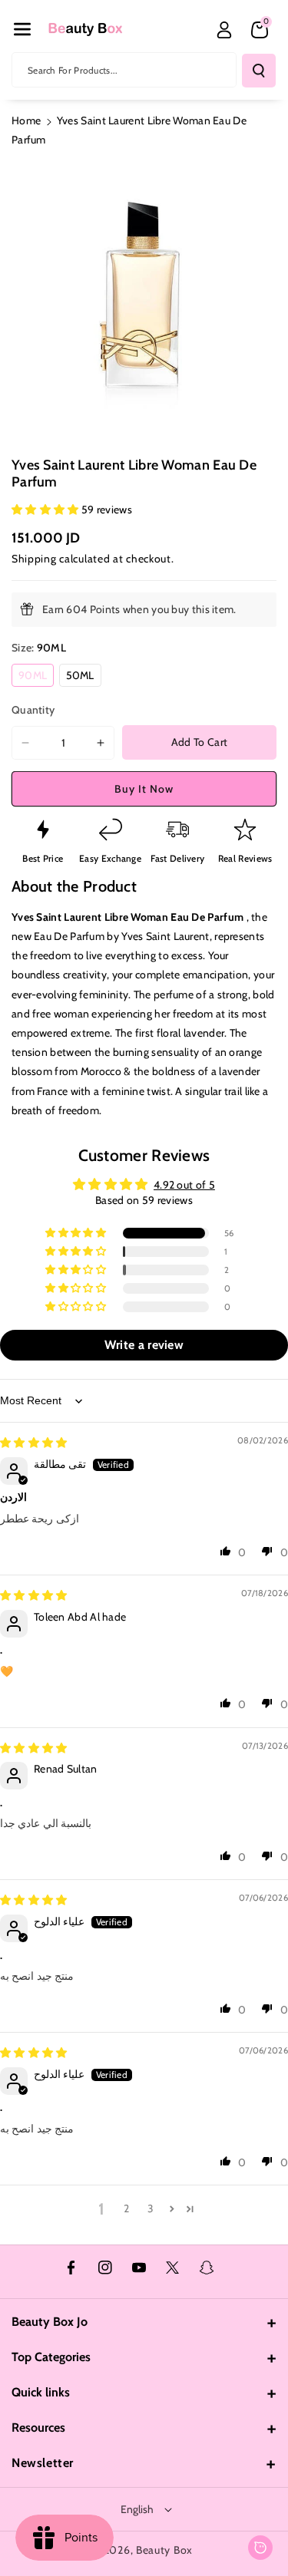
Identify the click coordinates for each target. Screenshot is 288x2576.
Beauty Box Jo (50, 2322)
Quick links (41, 2392)
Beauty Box (164, 2550)
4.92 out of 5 (184, 1185)
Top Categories (51, 2357)
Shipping (34, 559)
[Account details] (224, 30)
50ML (84, 677)
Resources (38, 2428)
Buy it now (144, 789)
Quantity (33, 710)
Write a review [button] (144, 1345)
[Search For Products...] (259, 71)
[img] (34, 1443)
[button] (22, 29)
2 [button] (126, 2208)
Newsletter (43, 2463)
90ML (36, 677)
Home (26, 120)
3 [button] (151, 2208)
